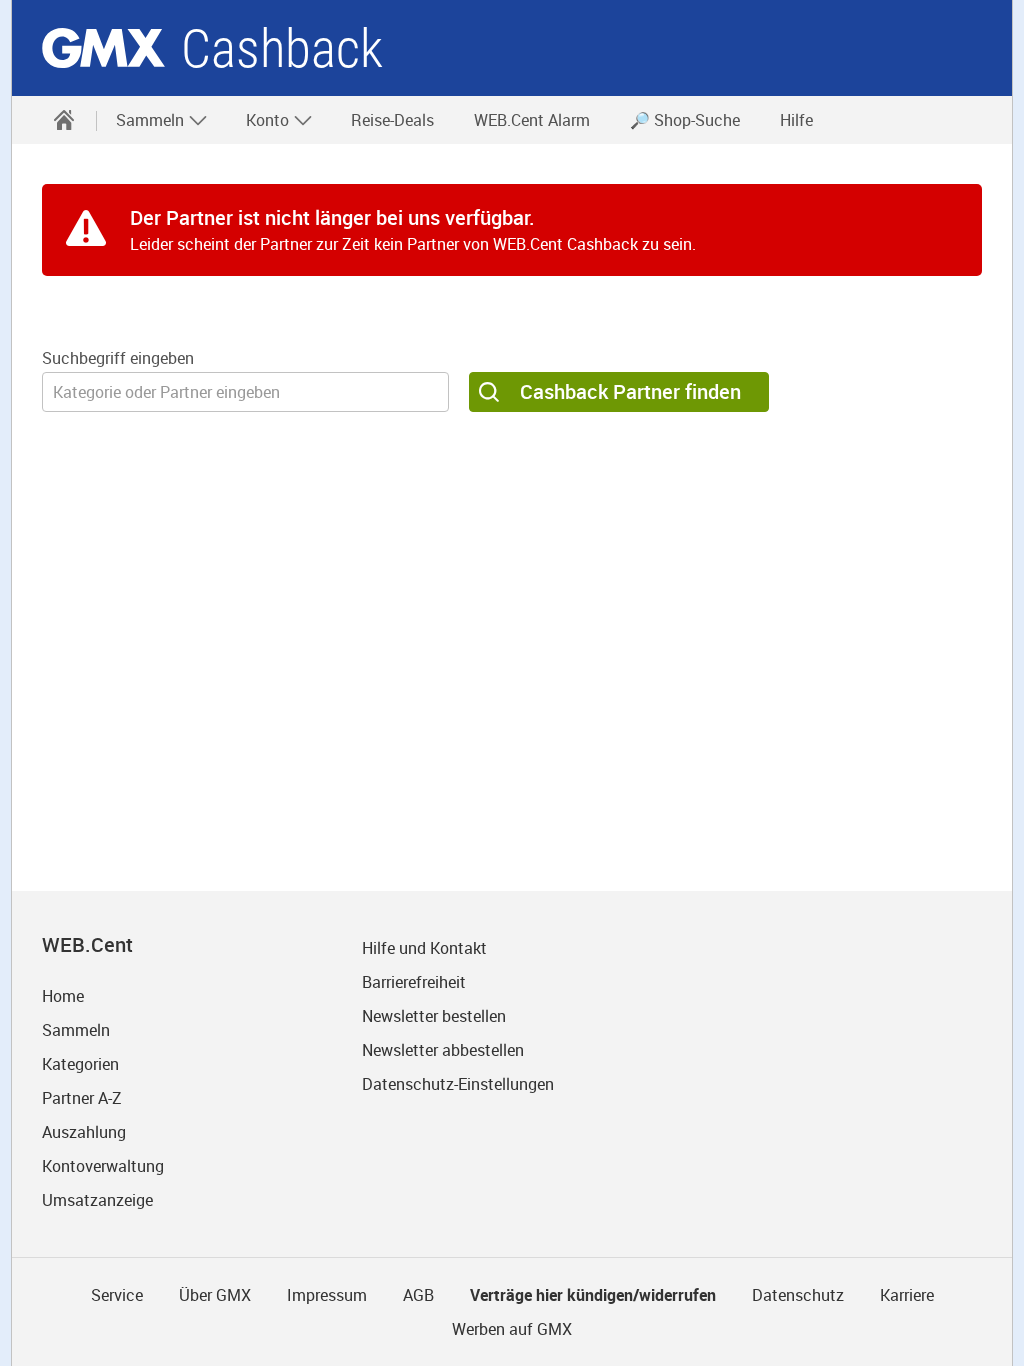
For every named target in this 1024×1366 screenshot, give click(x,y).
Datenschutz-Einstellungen (458, 1084)
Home (63, 996)
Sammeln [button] (152, 120)
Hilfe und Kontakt (424, 948)
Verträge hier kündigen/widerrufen (593, 1295)
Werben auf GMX (512, 1329)
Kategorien (80, 1064)
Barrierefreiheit (414, 982)
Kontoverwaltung (103, 1166)
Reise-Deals (392, 120)
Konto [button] (269, 120)
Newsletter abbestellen (443, 1050)
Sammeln (76, 1030)
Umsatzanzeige (97, 1200)
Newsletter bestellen (434, 1016)
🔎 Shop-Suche (685, 120)
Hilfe (796, 120)
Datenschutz (798, 1295)
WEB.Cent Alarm (532, 120)
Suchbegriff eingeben (118, 358)
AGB (418, 1295)
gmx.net (103, 48)
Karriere (907, 1295)
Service (117, 1295)
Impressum (327, 1295)
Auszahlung (84, 1132)
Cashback (282, 48)
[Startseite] (64, 120)
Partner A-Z (82, 1098)
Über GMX (215, 1295)
